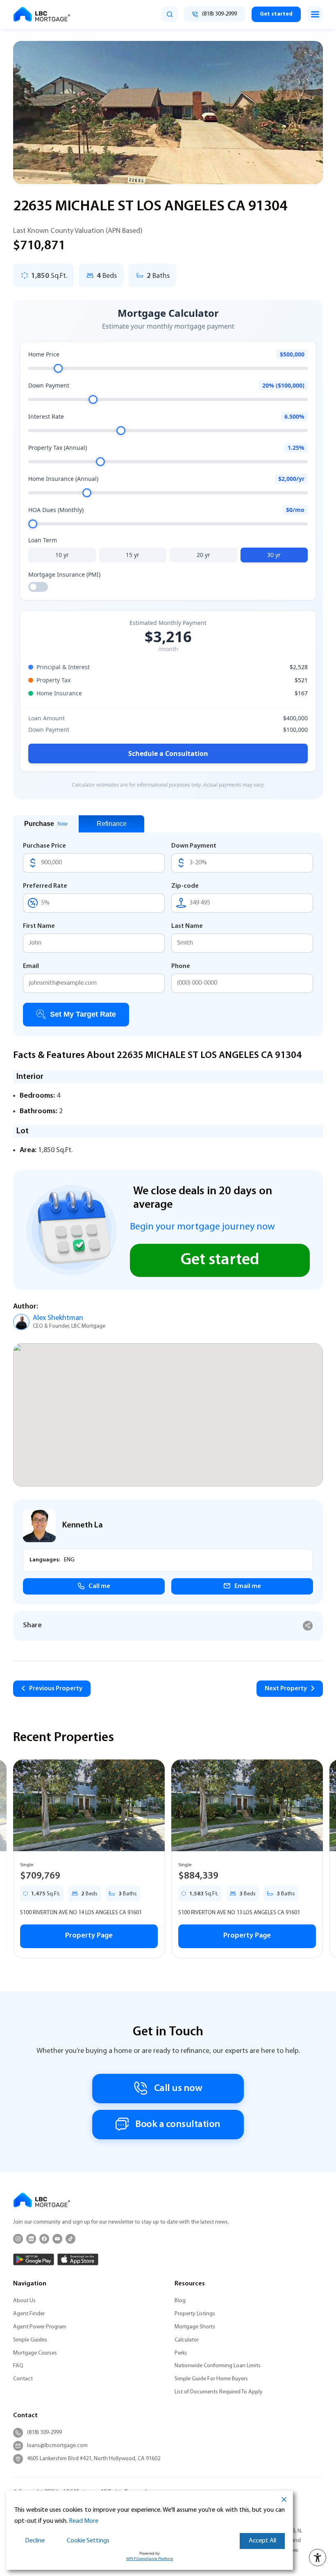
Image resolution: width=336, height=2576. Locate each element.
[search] (170, 14)
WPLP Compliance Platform (150, 2559)
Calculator (187, 2340)
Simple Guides (30, 2340)
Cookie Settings (88, 2541)
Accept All (262, 2541)
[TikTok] (70, 2239)
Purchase (46, 824)
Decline (35, 2541)
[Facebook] (44, 2239)
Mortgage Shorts (195, 2327)
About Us (24, 2301)
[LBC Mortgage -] (42, 14)
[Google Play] (34, 2259)
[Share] (308, 1626)
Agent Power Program (40, 2327)
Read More (84, 2521)
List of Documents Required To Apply (219, 2392)
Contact (23, 2379)
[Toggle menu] (315, 14)
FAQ (18, 2366)
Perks (181, 2353)
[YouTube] (57, 2239)
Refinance (112, 824)
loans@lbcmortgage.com (57, 2446)
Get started (276, 14)
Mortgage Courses (35, 2353)
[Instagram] (18, 2239)
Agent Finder (29, 2314)
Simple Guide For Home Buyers (211, 2379)
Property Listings (195, 2314)
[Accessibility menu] (318, 2558)
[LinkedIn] (31, 2239)
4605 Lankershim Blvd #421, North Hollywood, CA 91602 (94, 2459)
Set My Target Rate (83, 1014)
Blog (180, 2301)
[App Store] (78, 2259)
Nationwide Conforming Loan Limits (218, 2366)
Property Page (89, 1936)
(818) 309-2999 (44, 2433)
